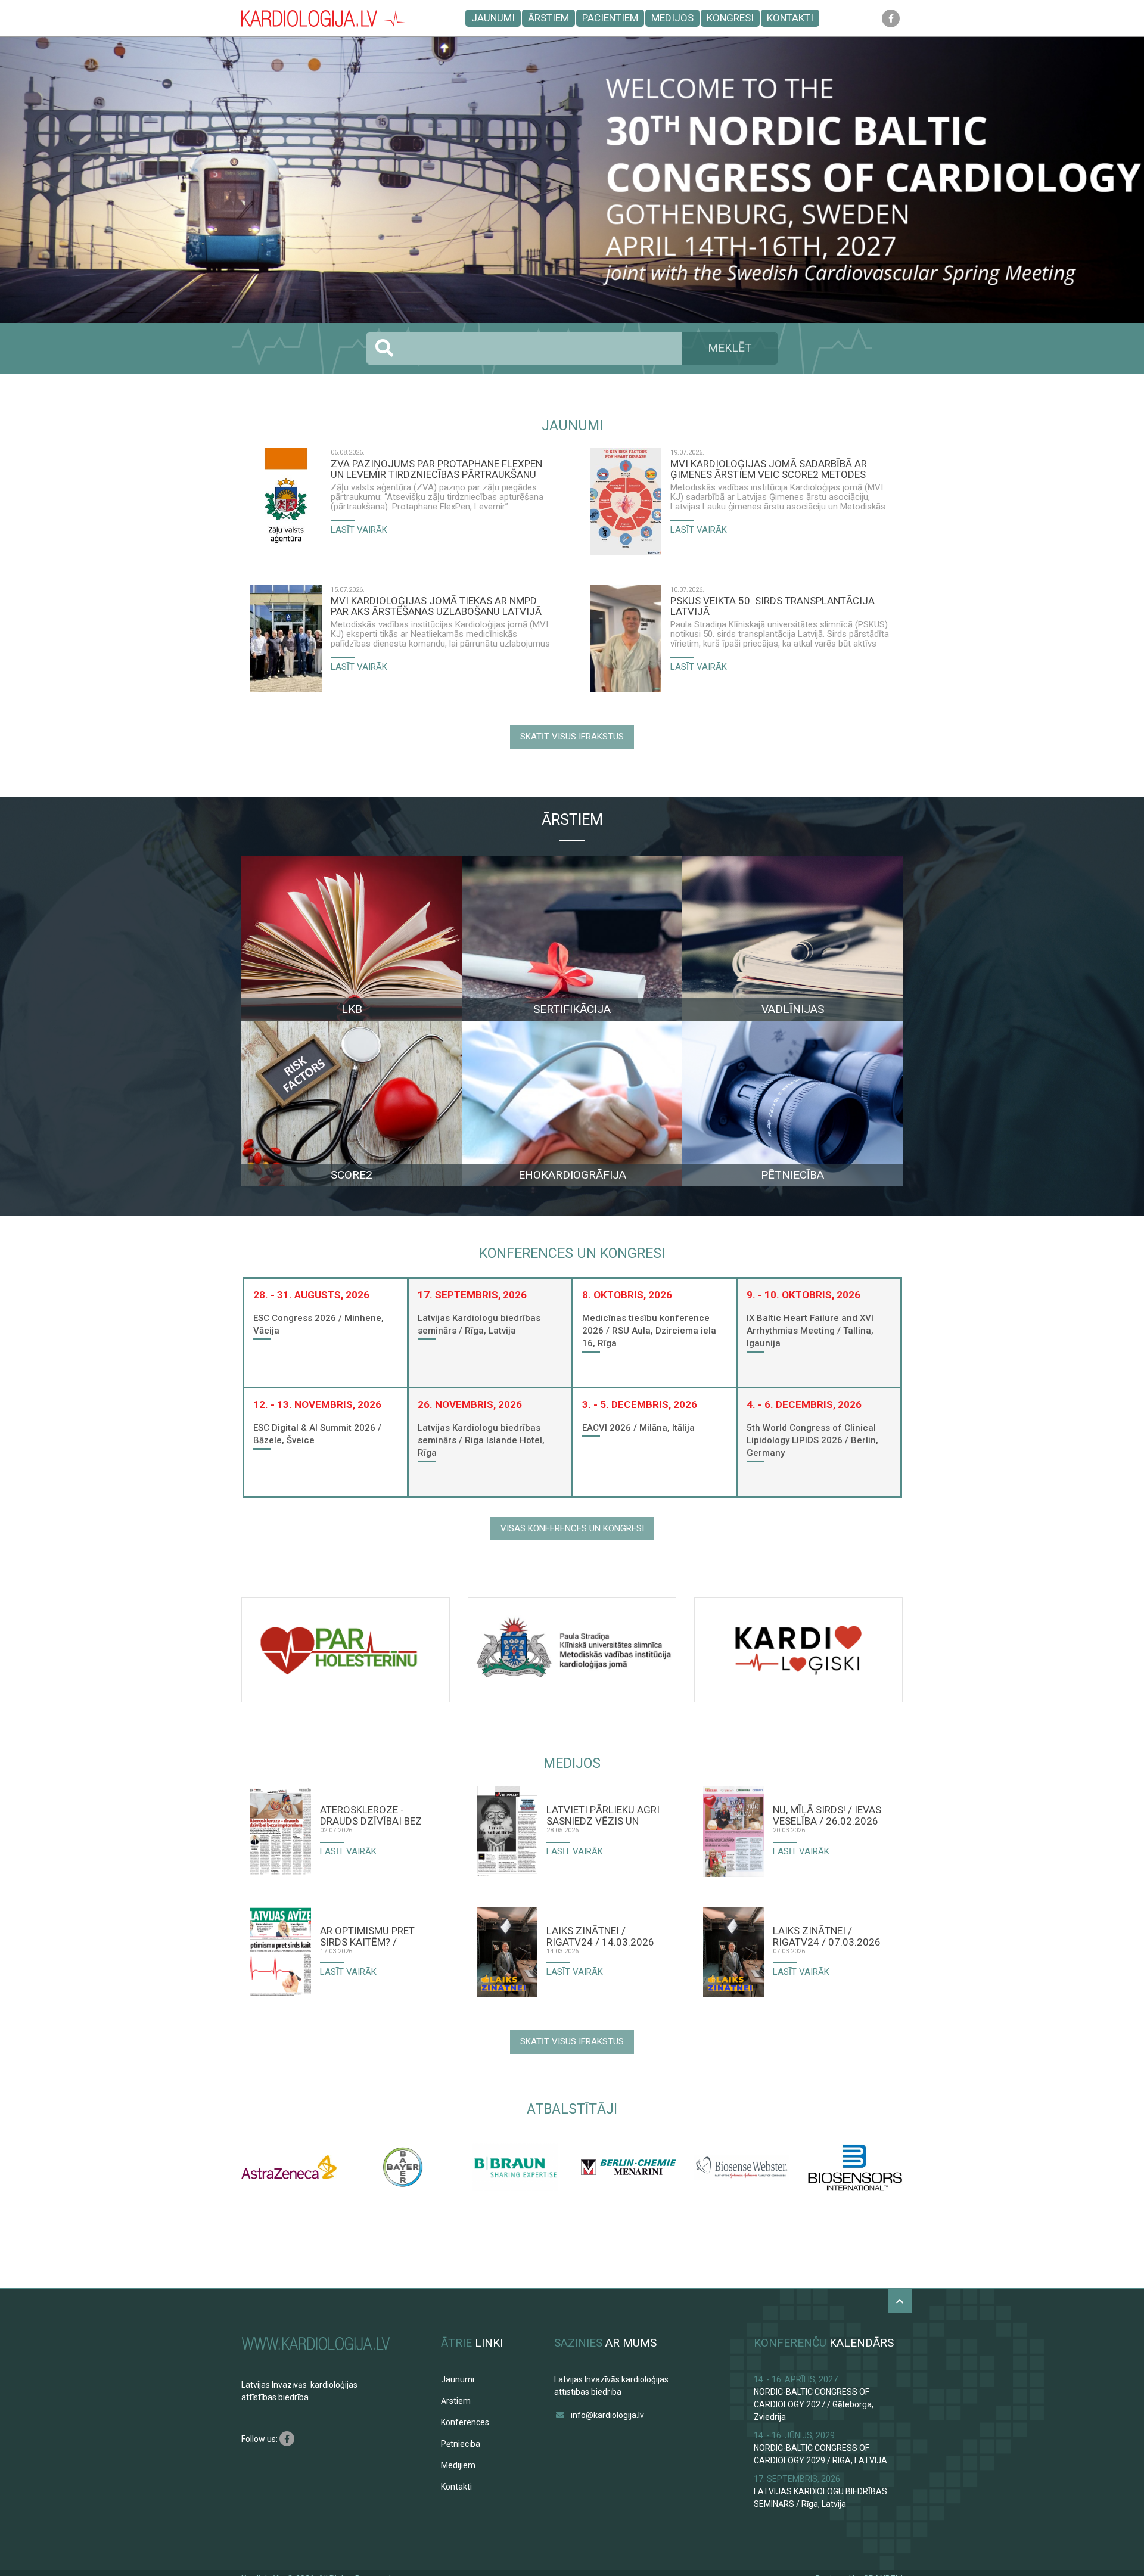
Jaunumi (493, 18)
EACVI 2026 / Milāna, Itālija (638, 1428)
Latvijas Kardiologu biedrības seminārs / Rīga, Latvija (479, 1324)
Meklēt (730, 348)
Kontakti (790, 18)
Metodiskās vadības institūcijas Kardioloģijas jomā (429, 624)
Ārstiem (548, 18)
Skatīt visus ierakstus (572, 737)
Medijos (672, 18)
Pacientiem (610, 18)
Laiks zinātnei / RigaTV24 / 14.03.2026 (600, 1936)
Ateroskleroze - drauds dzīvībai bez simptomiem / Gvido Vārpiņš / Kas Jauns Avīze (371, 1815)
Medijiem (458, 2465)
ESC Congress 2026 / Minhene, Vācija (318, 1324)
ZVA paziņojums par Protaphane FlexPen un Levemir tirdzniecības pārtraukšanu (436, 469)
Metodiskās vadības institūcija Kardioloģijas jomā (766, 487)
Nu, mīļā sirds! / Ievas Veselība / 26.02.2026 (827, 1815)
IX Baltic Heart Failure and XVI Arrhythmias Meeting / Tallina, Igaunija (810, 1331)
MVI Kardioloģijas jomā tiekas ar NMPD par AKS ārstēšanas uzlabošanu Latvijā (436, 606)
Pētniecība (461, 2444)
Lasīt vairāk (359, 530)
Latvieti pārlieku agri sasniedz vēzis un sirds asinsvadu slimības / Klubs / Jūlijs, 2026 (603, 1815)
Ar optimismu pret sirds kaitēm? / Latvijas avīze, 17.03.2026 (367, 1936)
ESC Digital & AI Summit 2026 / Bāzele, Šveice (317, 1434)
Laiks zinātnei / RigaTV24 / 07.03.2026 (827, 1936)
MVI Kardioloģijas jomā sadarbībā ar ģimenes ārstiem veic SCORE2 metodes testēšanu (769, 469)
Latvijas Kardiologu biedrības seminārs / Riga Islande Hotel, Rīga (481, 1440)
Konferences (465, 2422)
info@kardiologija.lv (607, 2415)
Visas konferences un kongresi (572, 1528)
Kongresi (730, 18)
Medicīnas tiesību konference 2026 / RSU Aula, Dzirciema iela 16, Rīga (649, 1331)
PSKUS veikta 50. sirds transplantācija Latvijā (772, 606)
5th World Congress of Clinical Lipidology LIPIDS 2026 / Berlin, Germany (812, 1440)
